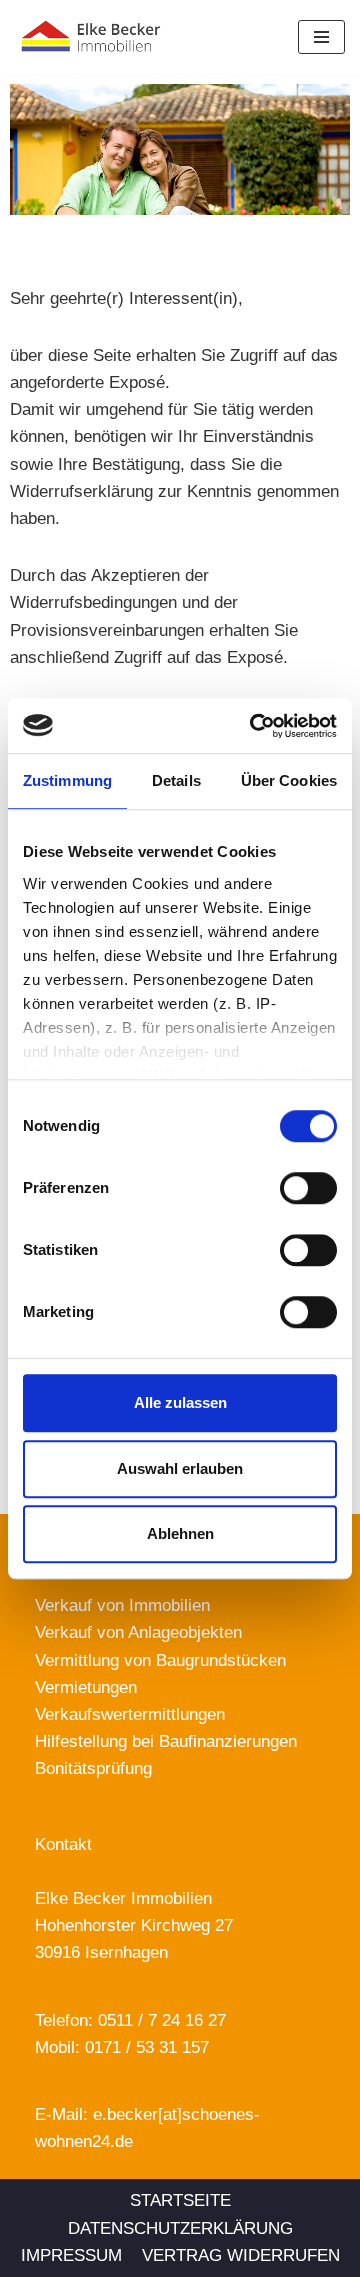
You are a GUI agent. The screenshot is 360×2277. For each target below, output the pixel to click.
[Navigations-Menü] (321, 37)
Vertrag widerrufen (241, 2255)
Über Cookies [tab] (289, 780)
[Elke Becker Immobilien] (115, 37)
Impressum (71, 2255)
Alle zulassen (180, 1402)
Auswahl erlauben (180, 1468)
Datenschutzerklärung (180, 2228)
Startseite (180, 2200)
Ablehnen (180, 1533)
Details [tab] (176, 780)
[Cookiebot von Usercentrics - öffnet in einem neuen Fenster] (254, 726)
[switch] (308, 1188)
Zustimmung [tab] (67, 780)
